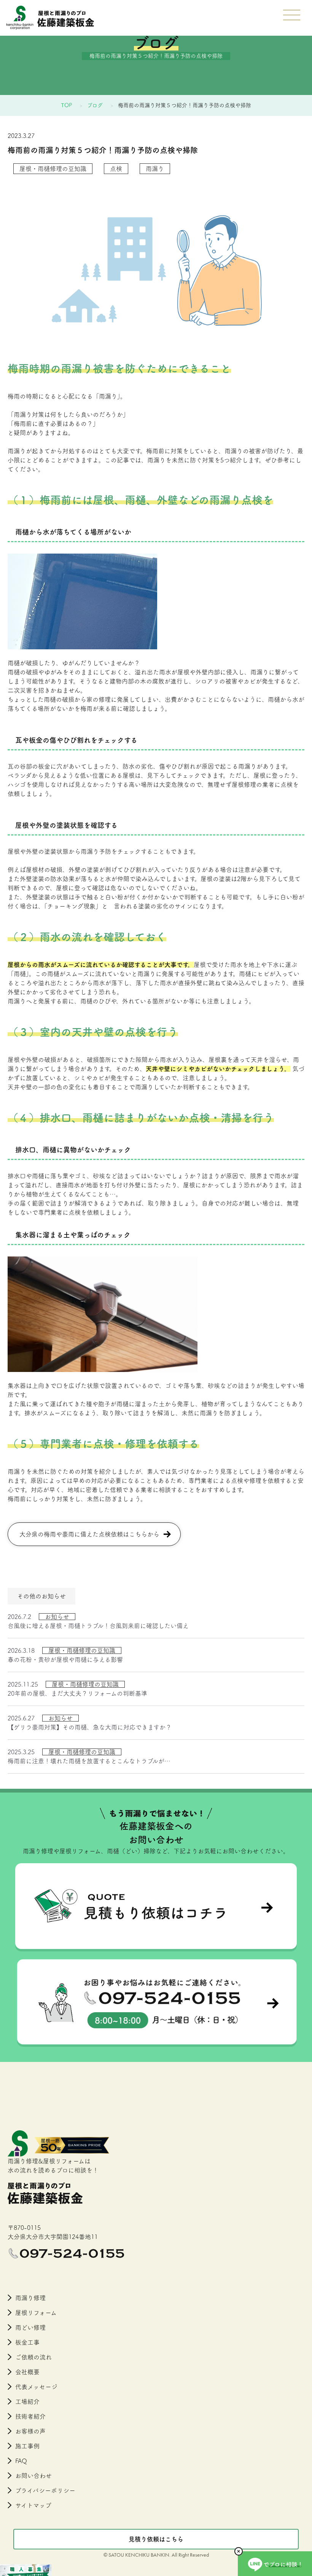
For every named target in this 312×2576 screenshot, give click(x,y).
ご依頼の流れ (33, 2357)
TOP (66, 105)
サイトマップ (33, 2505)
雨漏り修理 (30, 2298)
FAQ (21, 2461)
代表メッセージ (36, 2387)
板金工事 (27, 2342)
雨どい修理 (30, 2328)
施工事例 (27, 2446)
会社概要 (27, 2372)
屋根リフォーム (36, 2313)
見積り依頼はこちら (156, 2539)
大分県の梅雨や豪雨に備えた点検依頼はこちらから (89, 1534)
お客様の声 (30, 2431)
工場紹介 (27, 2402)
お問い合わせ (33, 2476)
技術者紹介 (30, 2416)
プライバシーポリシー (45, 2491)
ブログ (95, 105)
